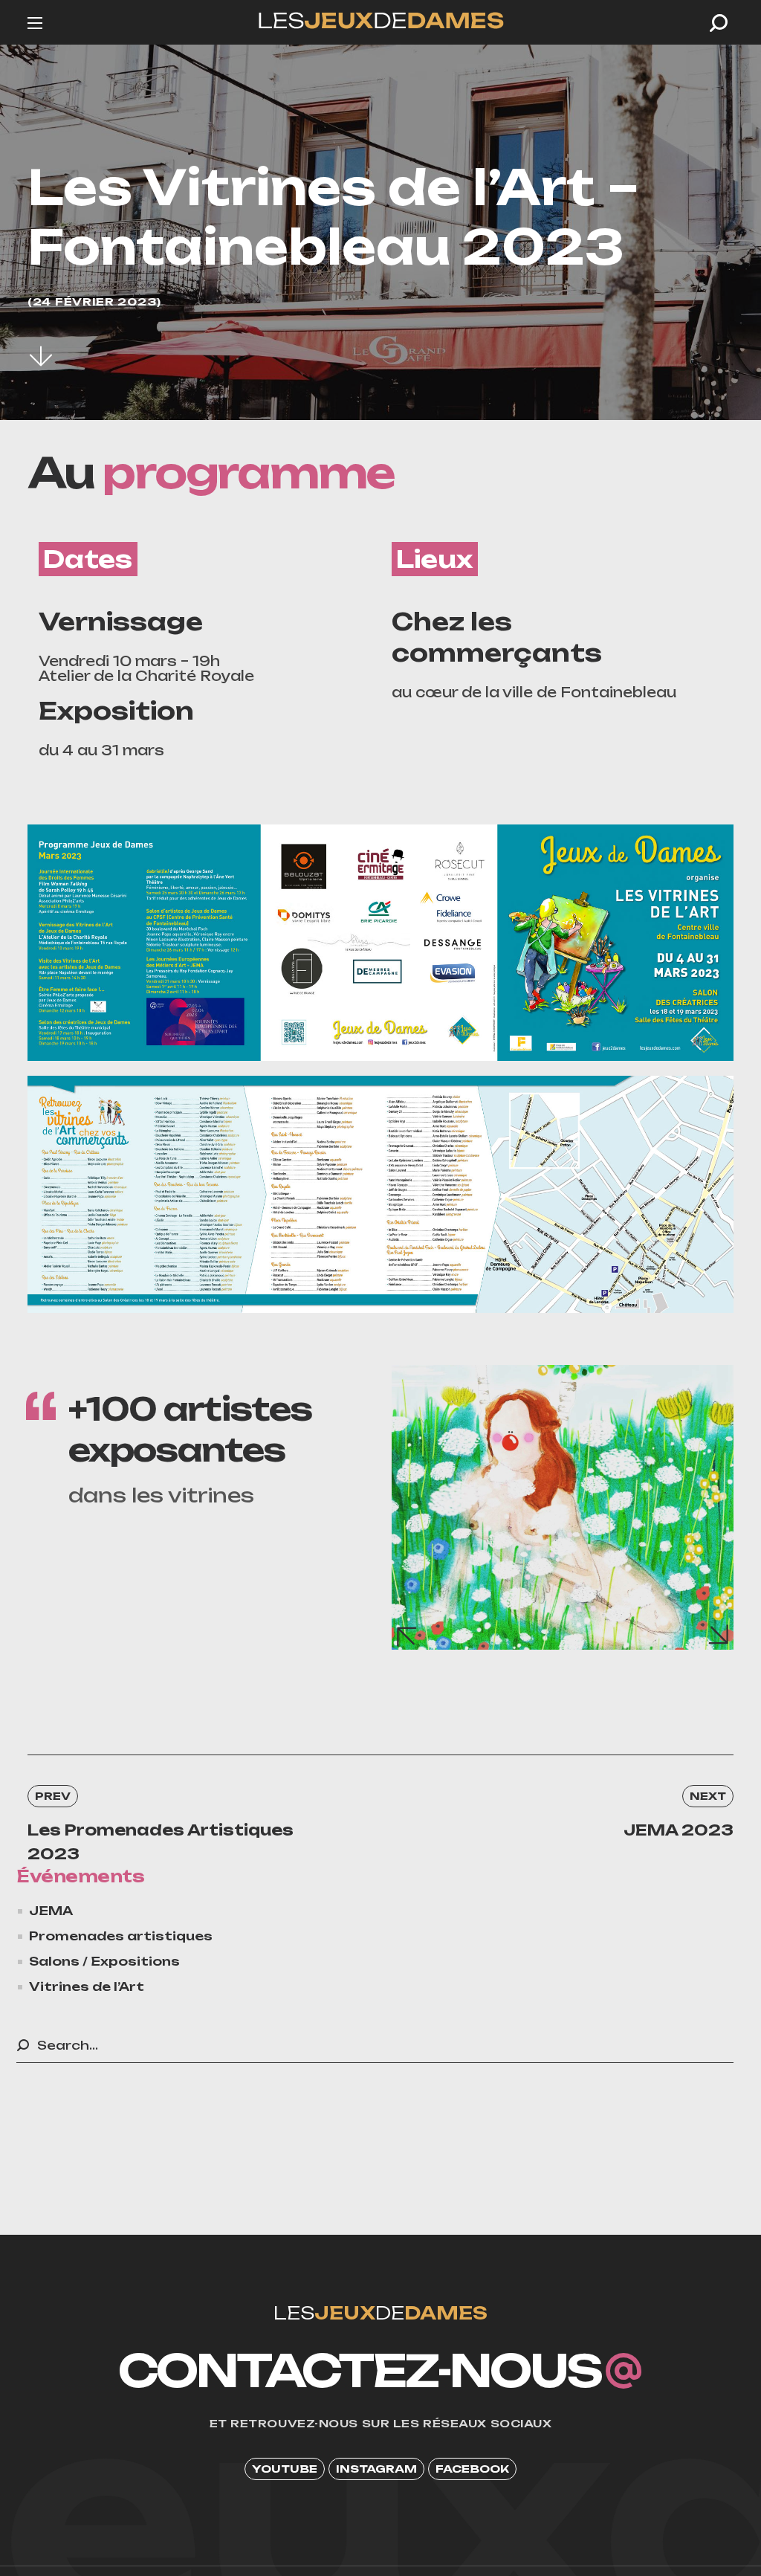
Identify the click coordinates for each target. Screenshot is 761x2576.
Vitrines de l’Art (87, 1986)
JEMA (51, 1911)
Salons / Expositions (104, 1961)
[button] (719, 23)
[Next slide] (719, 1636)
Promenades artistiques (121, 1936)
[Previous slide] (406, 1636)
